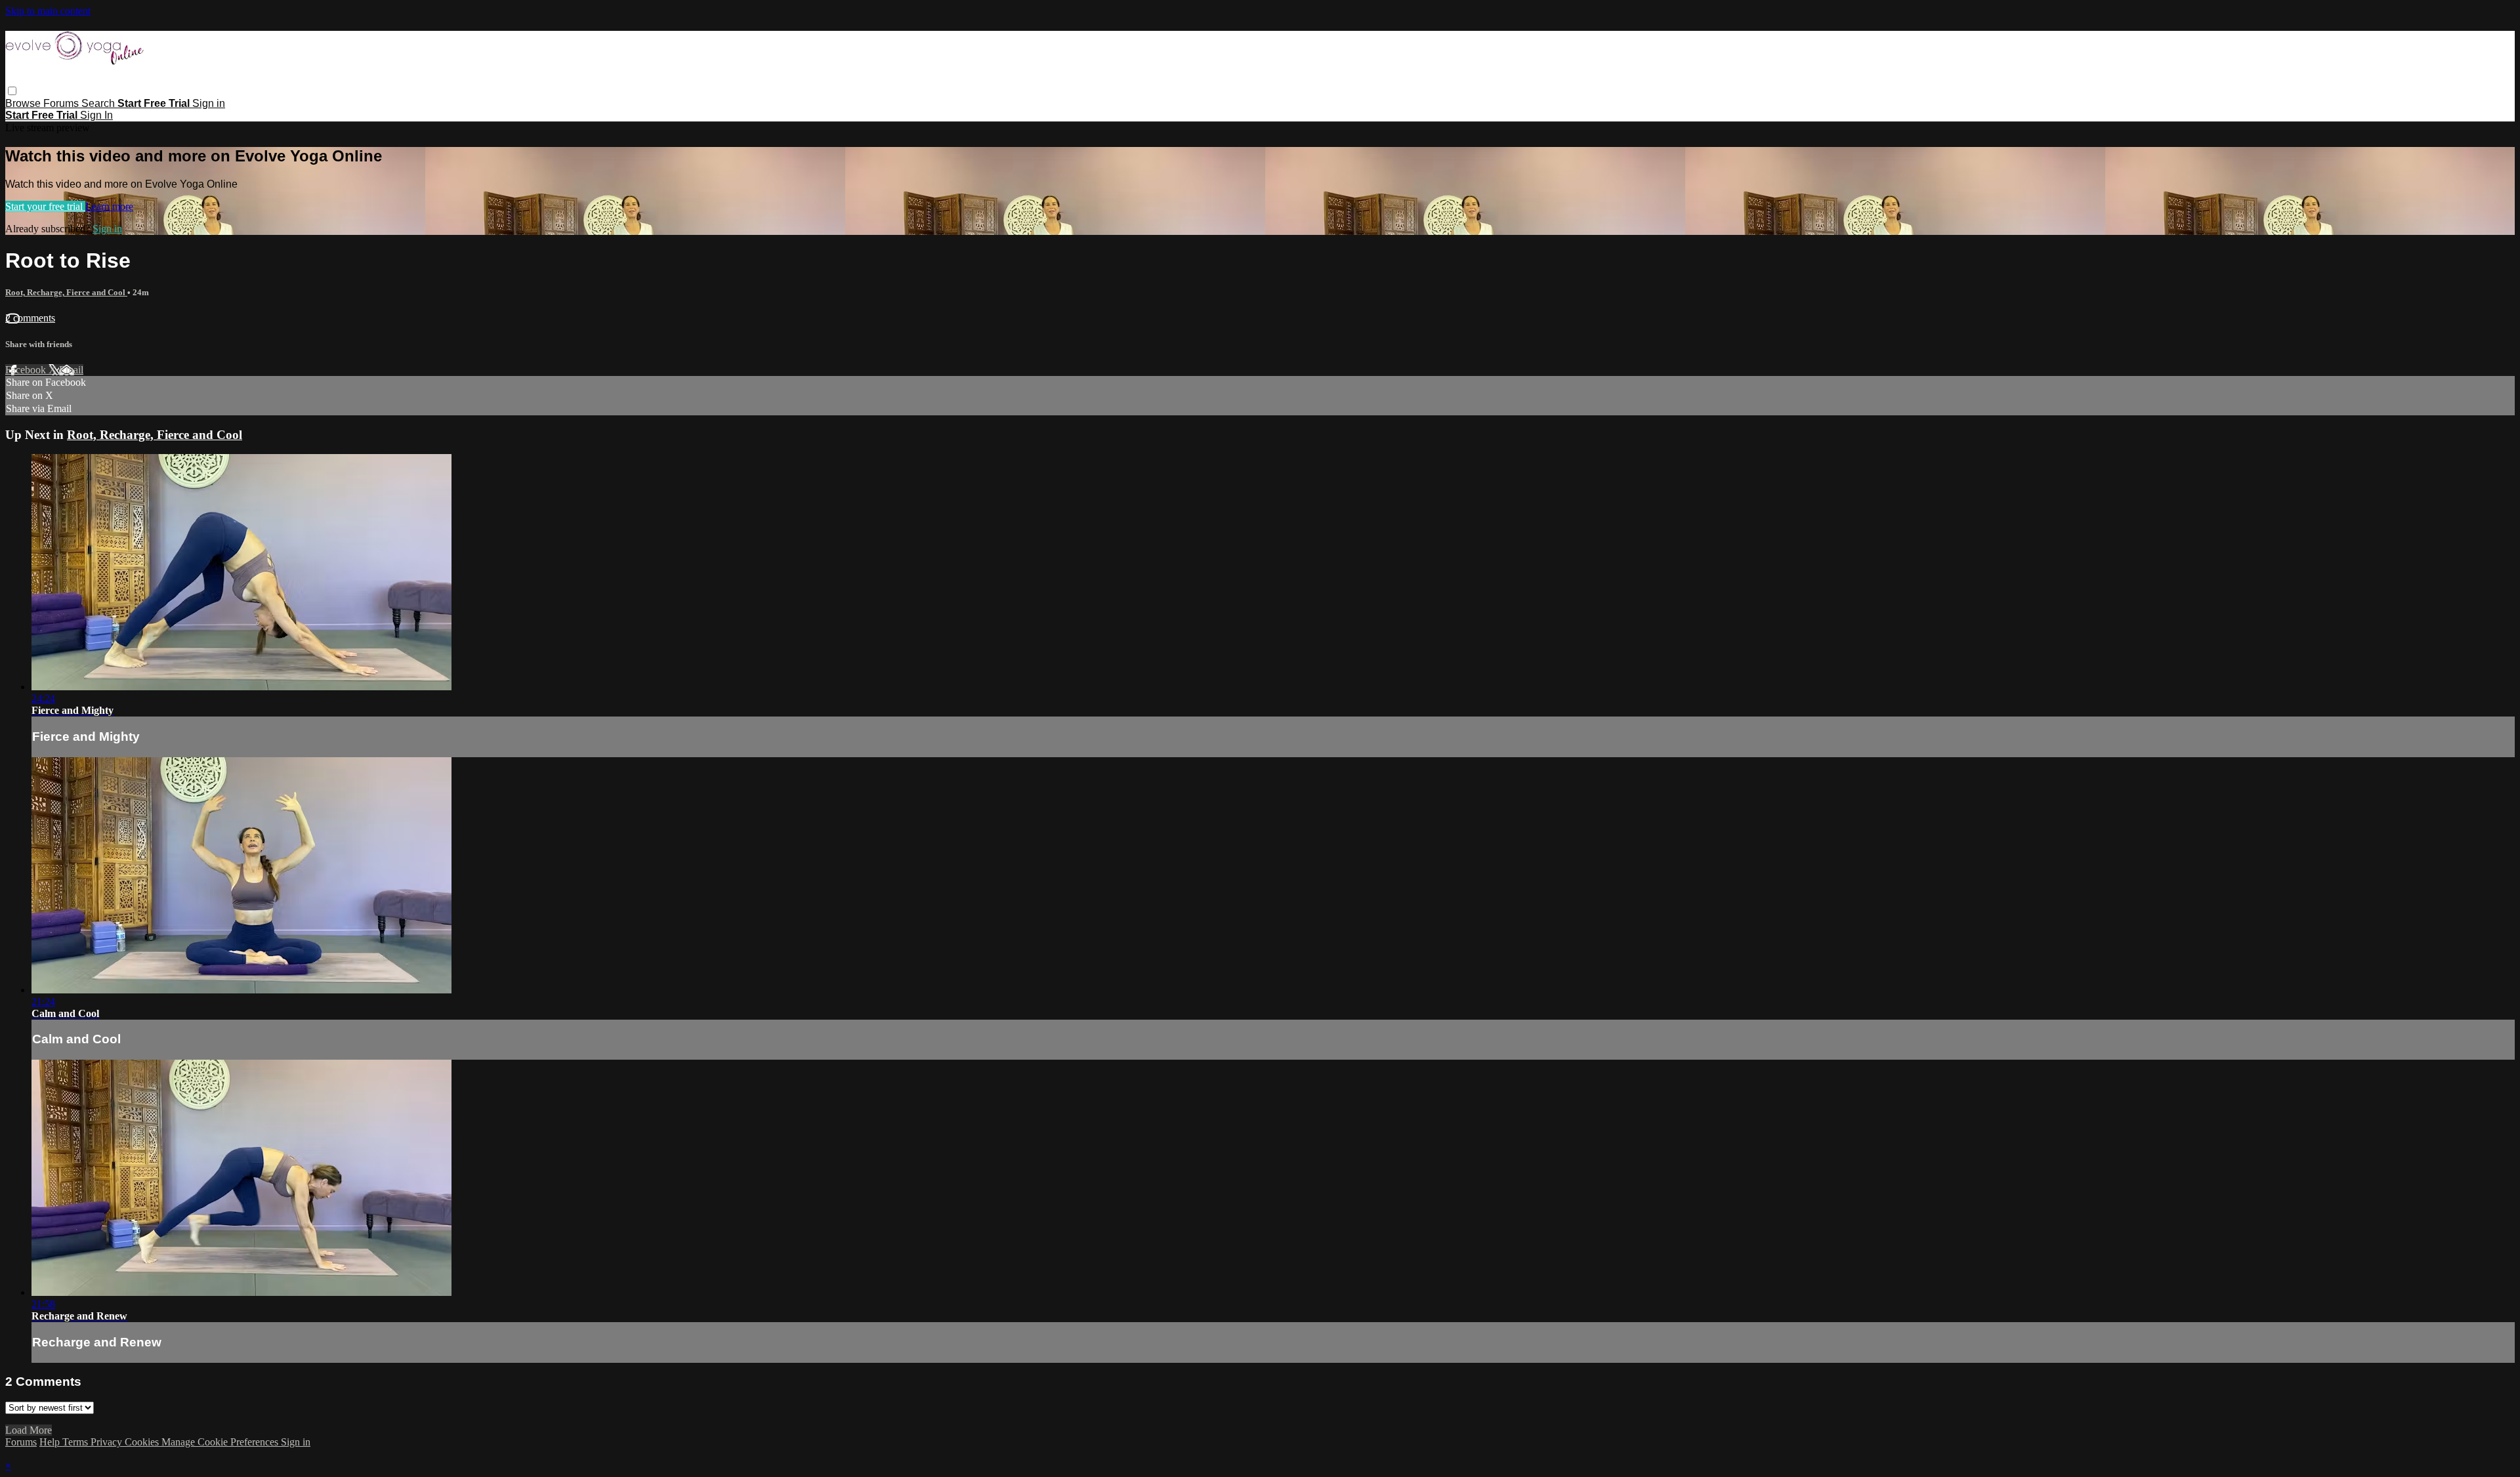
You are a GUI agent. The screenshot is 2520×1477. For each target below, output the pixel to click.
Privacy (108, 1442)
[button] (12, 91)
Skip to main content (48, 11)
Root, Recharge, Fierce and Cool (66, 292)
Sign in (209, 103)
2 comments (30, 318)
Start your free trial (45, 206)
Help (51, 1442)
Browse (24, 103)
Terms (76, 1442)
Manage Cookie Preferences (221, 1442)
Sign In (96, 115)
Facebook (27, 370)
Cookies (143, 1442)
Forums (62, 103)
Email (71, 370)
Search (99, 103)
